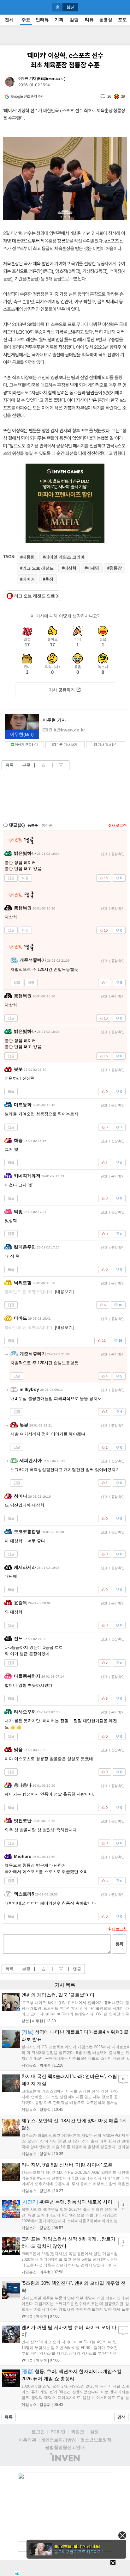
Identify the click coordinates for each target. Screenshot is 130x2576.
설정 (94, 2432)
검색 (121, 2417)
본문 (26, 765)
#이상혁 (69, 568)
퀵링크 (78, 2432)
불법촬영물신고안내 (65, 2447)
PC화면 (58, 2432)
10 (123, 2079)
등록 (119, 1944)
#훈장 (48, 579)
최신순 (47, 825)
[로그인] (111, 7)
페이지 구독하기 (26, 745)
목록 (9, 765)
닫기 (122, 2535)
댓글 (77, 1969)
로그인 (38, 2432)
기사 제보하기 (108, 745)
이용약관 (27, 2440)
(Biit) (22, 734)
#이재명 (92, 568)
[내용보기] (64, 1292)
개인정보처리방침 (58, 2440)
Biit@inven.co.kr (51, 79)
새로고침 (119, 825)
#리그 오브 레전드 (37, 568)
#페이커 (27, 579)
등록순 (33, 825)
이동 (25, 878)
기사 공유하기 (62, 690)
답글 (11, 878)
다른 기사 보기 (67, 745)
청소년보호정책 (96, 2440)
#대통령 (27, 557)
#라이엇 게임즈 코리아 (64, 557)
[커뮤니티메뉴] (7, 7)
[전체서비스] (123, 7)
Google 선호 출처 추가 (27, 96)
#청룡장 (115, 568)
